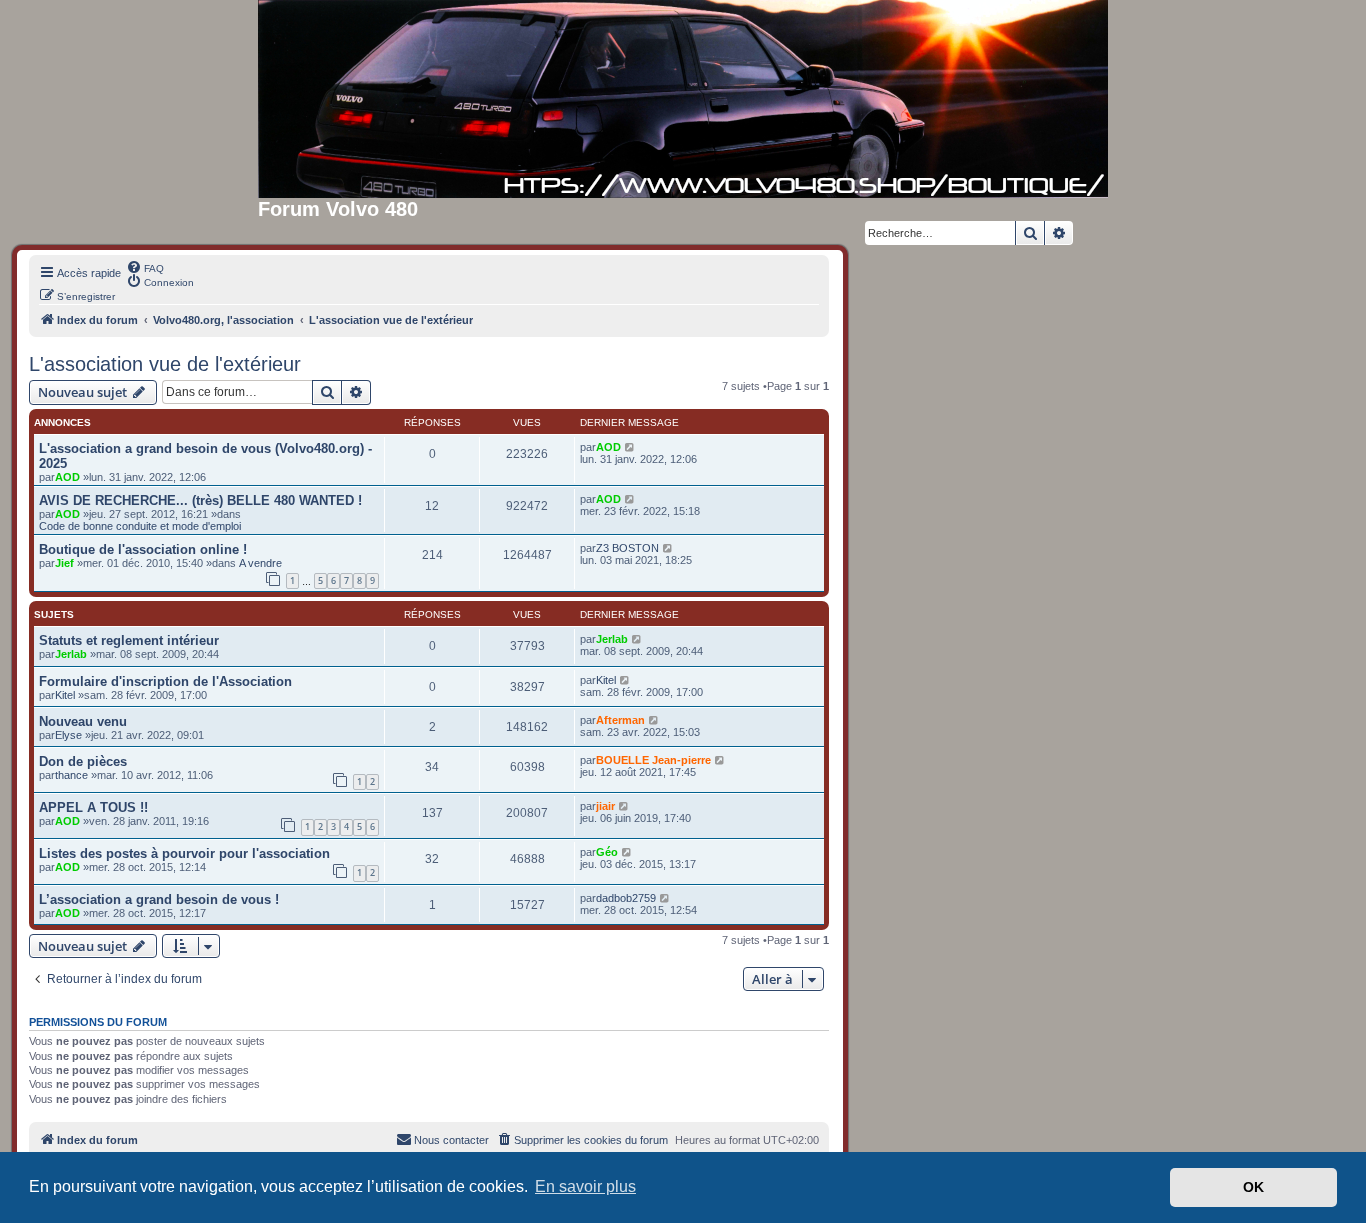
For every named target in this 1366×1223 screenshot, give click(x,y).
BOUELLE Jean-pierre (653, 760)
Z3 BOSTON (627, 548)
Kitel (65, 695)
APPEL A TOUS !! (93, 807)
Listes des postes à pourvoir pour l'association (184, 853)
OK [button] (1253, 1187)
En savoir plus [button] (585, 1186)
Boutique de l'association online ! (143, 549)
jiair (605, 806)
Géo (607, 852)
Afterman (620, 720)
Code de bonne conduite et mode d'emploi (140, 526)
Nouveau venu (83, 721)
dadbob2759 (626, 898)
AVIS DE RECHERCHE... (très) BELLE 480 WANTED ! (200, 500)
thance (71, 775)
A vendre (260, 563)
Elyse (68, 735)
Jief (64, 563)
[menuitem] (145, 267)
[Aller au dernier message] (630, 447)
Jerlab (71, 654)
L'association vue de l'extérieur (165, 364)
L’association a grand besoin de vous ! (159, 899)
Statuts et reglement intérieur (129, 640)
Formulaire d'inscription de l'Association (165, 681)
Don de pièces (83, 761)
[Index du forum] (683, 99)
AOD (67, 477)
